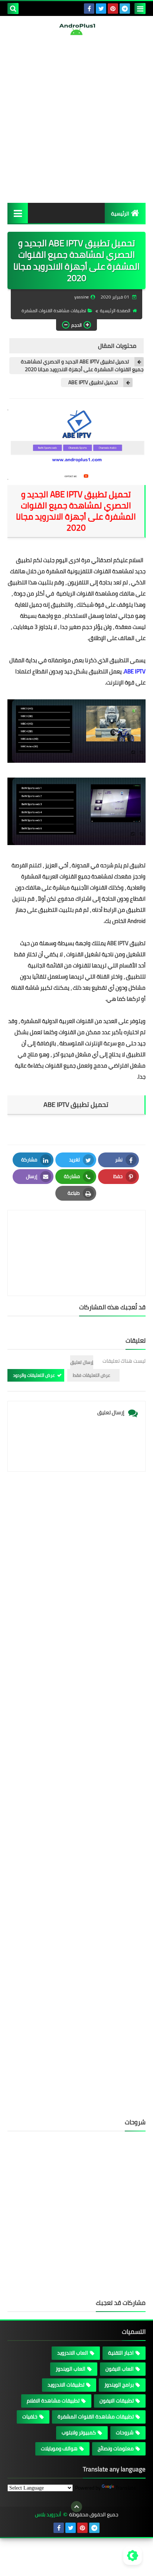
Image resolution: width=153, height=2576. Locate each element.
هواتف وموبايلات (59, 2448)
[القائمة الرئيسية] (18, 213)
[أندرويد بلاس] (76, 29)
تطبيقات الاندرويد (66, 2385)
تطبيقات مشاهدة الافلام (53, 2401)
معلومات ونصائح (116, 2448)
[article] (76, 1235)
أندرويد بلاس (48, 2515)
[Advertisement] (76, 119)
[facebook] (89, 9)
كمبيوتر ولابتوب (79, 2432)
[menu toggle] (140, 9)
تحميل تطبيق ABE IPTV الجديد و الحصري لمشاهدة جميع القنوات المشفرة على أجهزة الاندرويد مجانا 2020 (82, 366)
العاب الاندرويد (73, 2353)
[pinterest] (113, 9)
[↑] (76, 2507)
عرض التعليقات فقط (92, 1375)
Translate (126, 2488)
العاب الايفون (120, 2369)
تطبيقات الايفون (117, 2401)
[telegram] (125, 9)
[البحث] (13, 9)
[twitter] (101, 9)
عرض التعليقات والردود (34, 1375)
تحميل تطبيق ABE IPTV (93, 382)
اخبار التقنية (121, 2353)
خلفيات (30, 2417)
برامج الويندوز (119, 2385)
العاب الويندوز (71, 2369)
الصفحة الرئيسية (115, 311)
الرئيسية (120, 214)
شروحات (125, 2432)
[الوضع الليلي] (133, 2556)
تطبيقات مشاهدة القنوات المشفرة (54, 311)
